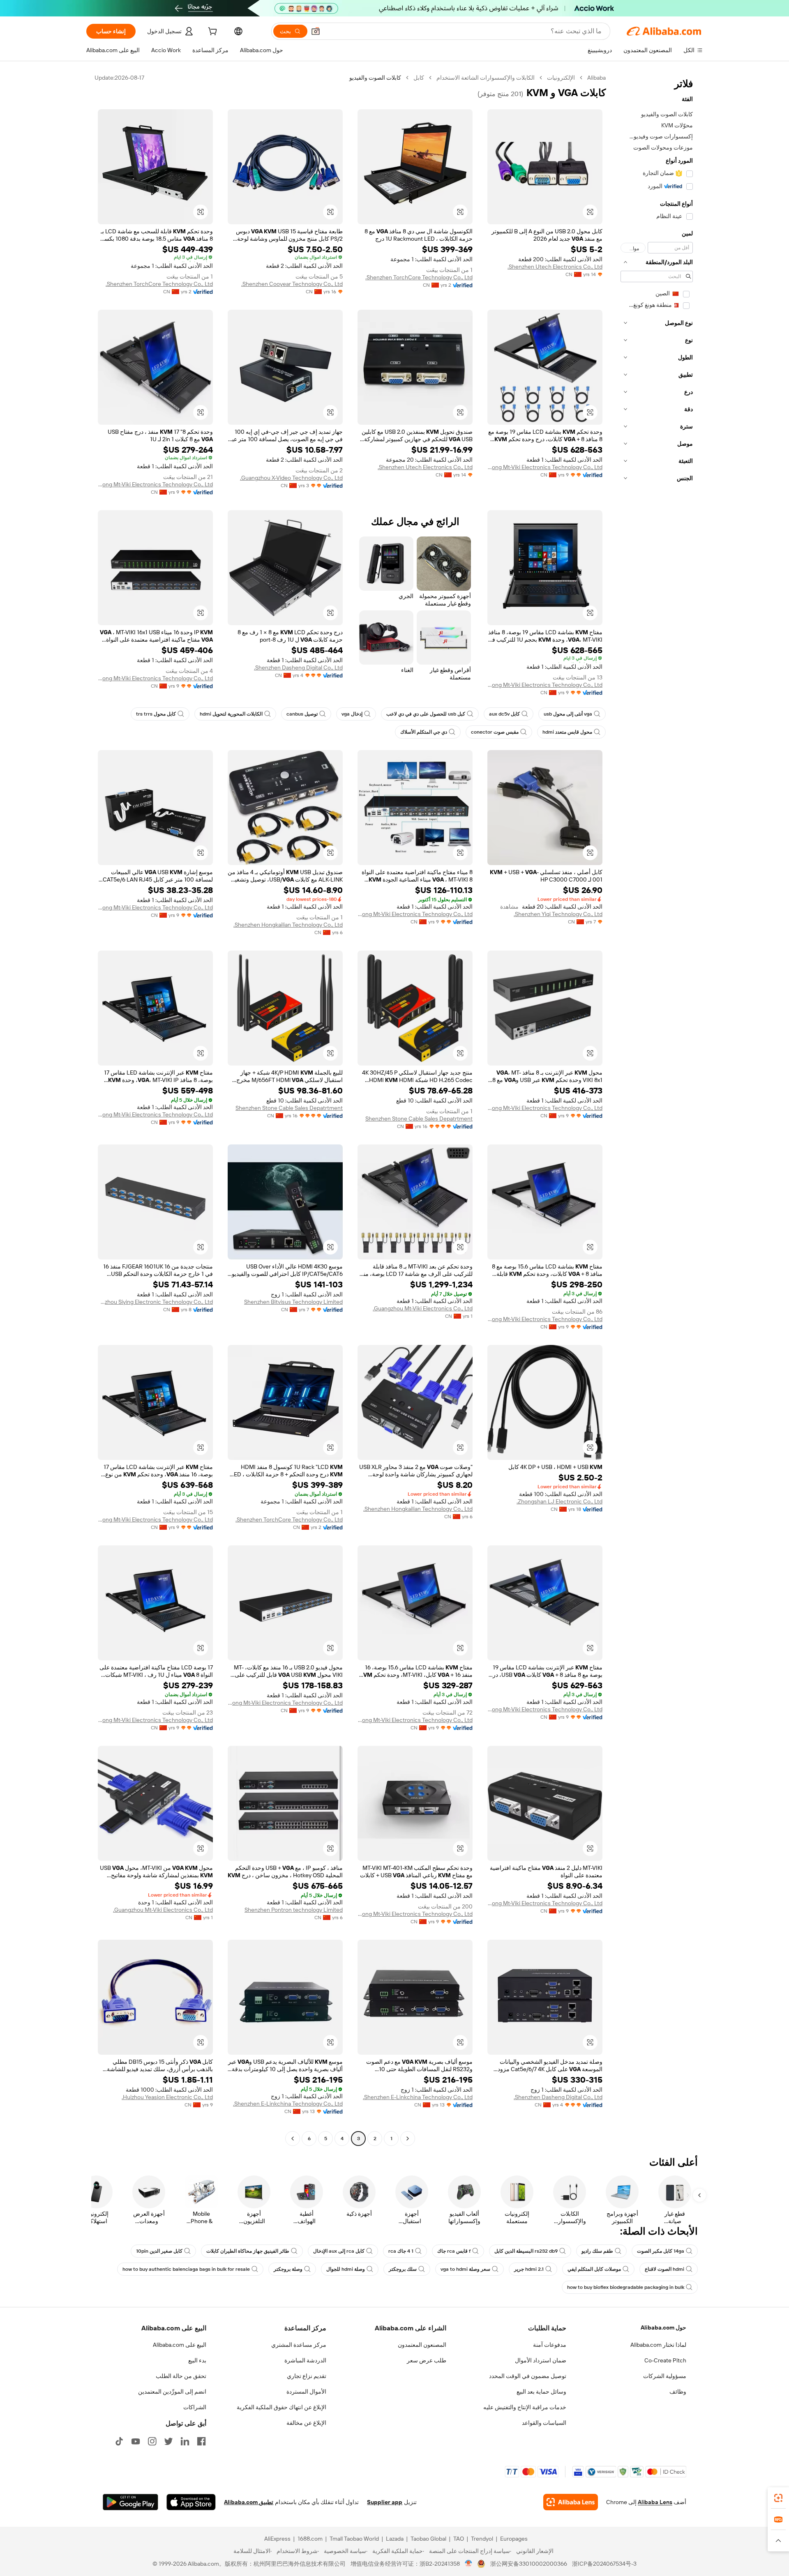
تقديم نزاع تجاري (307, 2376)
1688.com (310, 2539)
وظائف (678, 2392)
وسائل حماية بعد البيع (541, 2392)
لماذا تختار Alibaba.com (658, 2345)
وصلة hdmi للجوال (346, 2269)
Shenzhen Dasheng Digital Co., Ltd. (298, 668)
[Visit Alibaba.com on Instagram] (152, 2441)
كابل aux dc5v (504, 714)
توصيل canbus (302, 714)
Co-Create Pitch (665, 2360)
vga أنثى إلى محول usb (568, 714)
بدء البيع (197, 2360)
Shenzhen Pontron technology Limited (294, 1910)
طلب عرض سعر (427, 2360)
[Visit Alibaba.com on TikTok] (119, 2441)
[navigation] (657, 1109)
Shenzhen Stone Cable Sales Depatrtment (419, 1119)
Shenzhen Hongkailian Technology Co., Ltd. (288, 925)
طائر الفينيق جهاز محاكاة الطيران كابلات (248, 2251)
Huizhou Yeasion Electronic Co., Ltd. (167, 2097)
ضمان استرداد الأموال (541, 2360)
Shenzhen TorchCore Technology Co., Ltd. (419, 277)
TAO (459, 2539)
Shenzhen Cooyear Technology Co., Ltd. (292, 284)
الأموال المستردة (306, 2392)
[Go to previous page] (408, 2139)
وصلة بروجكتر (288, 2269)
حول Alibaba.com (663, 2327)
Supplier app (385, 2502)
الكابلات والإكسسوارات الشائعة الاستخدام (486, 78)
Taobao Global (428, 2539)
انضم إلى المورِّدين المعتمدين (172, 2392)
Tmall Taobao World (354, 2539)
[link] (778, 2498)
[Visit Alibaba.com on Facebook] (201, 2441)
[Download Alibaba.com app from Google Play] (130, 2502)
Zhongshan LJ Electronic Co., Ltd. (559, 1501)
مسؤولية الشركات (665, 2376)
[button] (316, 31)
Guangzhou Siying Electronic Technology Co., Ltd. (155, 1302)
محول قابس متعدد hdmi (567, 732)
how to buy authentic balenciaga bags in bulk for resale (186, 2269)
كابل (419, 78)
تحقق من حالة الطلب (181, 2376)
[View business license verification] (469, 2564)
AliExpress (277, 2539)
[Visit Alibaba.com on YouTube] (136, 2441)
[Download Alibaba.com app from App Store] (191, 2502)
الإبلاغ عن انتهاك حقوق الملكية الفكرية (281, 2407)
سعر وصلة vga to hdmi (465, 2269)
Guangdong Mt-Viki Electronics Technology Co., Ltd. (545, 467)
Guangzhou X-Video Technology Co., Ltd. (291, 478)
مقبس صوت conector (495, 732)
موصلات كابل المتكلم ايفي (594, 2269)
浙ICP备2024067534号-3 (604, 2564)
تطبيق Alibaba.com (249, 2502)
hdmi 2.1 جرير (529, 2269)
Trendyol (482, 2539)
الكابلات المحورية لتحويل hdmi (231, 714)
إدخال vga (352, 714)
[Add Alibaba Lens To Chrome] (571, 2502)
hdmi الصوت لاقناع (664, 2269)
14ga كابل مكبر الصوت (661, 2251)
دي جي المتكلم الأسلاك (424, 732)
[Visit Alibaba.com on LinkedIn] (185, 2441)
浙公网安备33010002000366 (529, 2564)
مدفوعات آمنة (550, 2345)
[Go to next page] (293, 2139)
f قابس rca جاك (454, 2251)
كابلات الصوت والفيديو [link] (375, 78)
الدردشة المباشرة (305, 2360)
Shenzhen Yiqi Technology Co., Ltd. (558, 914)
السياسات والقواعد (544, 2423)
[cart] (212, 32)
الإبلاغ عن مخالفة (306, 2423)
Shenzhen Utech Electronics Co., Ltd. (555, 267)
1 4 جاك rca (401, 2251)
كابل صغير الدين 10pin (159, 2251)
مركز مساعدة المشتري (299, 2345)
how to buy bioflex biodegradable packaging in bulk (626, 2287)
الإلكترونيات (561, 78)
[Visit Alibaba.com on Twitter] (168, 2441)
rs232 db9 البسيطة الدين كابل (526, 2251)
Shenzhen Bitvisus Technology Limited (293, 1302)
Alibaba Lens (655, 2502)
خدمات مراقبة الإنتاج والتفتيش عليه (525, 2407)
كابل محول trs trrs (156, 714)
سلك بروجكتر (403, 2269)
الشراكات (195, 2407)
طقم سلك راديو (597, 2251)
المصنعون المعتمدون (422, 2345)
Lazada (395, 2539)
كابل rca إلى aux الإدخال (339, 2251)
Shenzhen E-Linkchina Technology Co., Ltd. (418, 2097)
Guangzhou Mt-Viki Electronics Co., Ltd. (423, 1308)
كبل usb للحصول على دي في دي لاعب (426, 714)
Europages (514, 2539)
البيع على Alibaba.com (180, 2345)
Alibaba (596, 78)
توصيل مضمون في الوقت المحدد (528, 2376)
